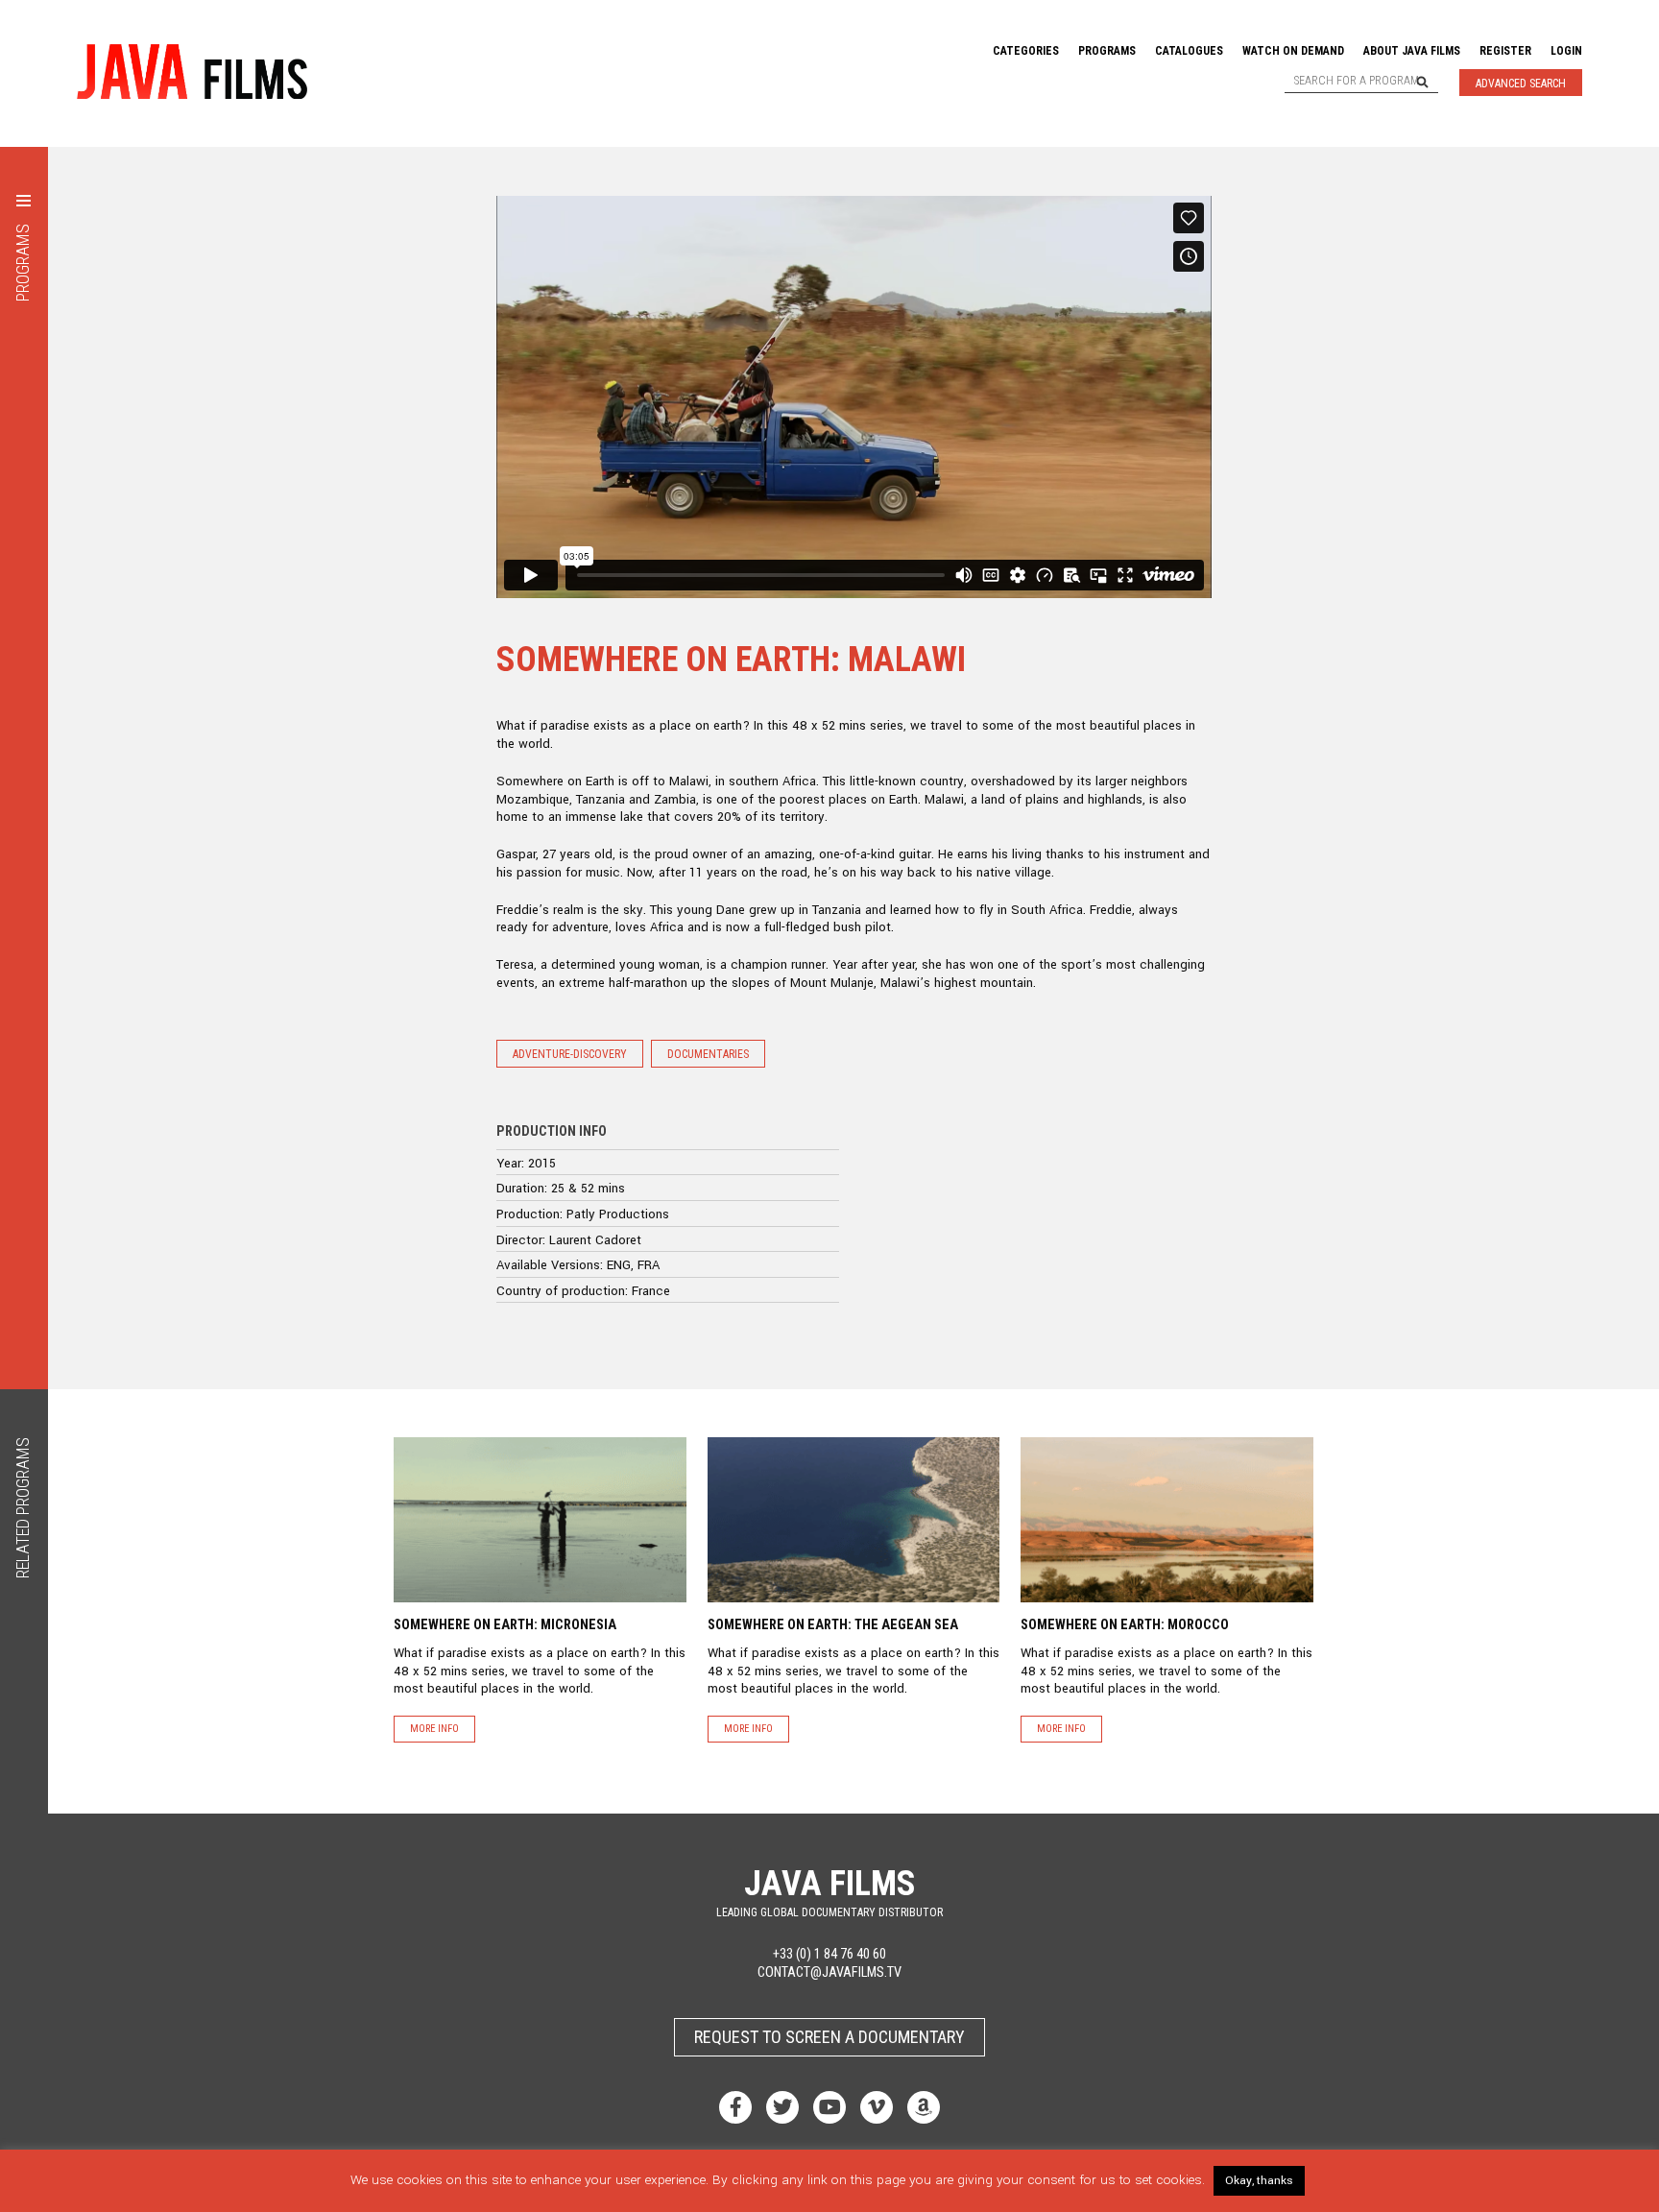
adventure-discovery (570, 1054)
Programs (1107, 51)
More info (434, 1729)
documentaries (708, 1054)
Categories (1026, 51)
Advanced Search (1521, 84)
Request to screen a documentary (829, 2037)
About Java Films (1412, 51)
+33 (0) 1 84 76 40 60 (829, 1954)
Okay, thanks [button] (1259, 2181)
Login (1566, 51)
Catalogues (1189, 51)
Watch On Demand (1293, 51)
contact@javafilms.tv (829, 1972)
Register (1505, 51)
